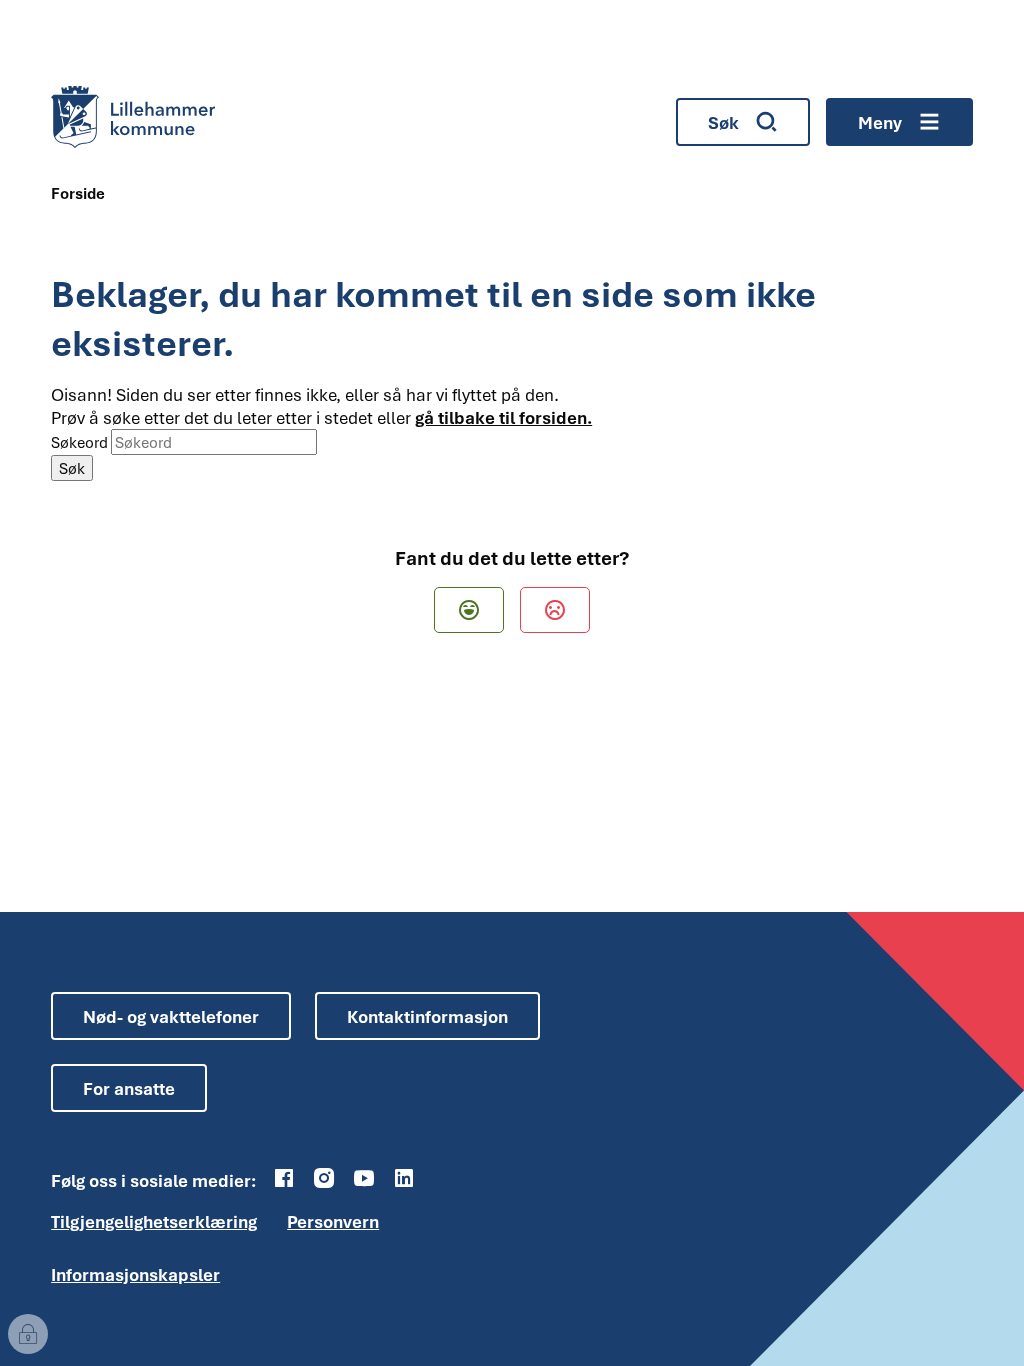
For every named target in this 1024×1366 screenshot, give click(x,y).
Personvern (333, 1221)
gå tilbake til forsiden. (503, 417)
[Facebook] (284, 1178)
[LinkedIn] (404, 1178)
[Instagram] (324, 1178)
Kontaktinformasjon (427, 1016)
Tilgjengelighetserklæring (154, 1221)
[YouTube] (364, 1178)
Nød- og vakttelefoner (171, 1016)
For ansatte (129, 1088)
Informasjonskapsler (135, 1274)
